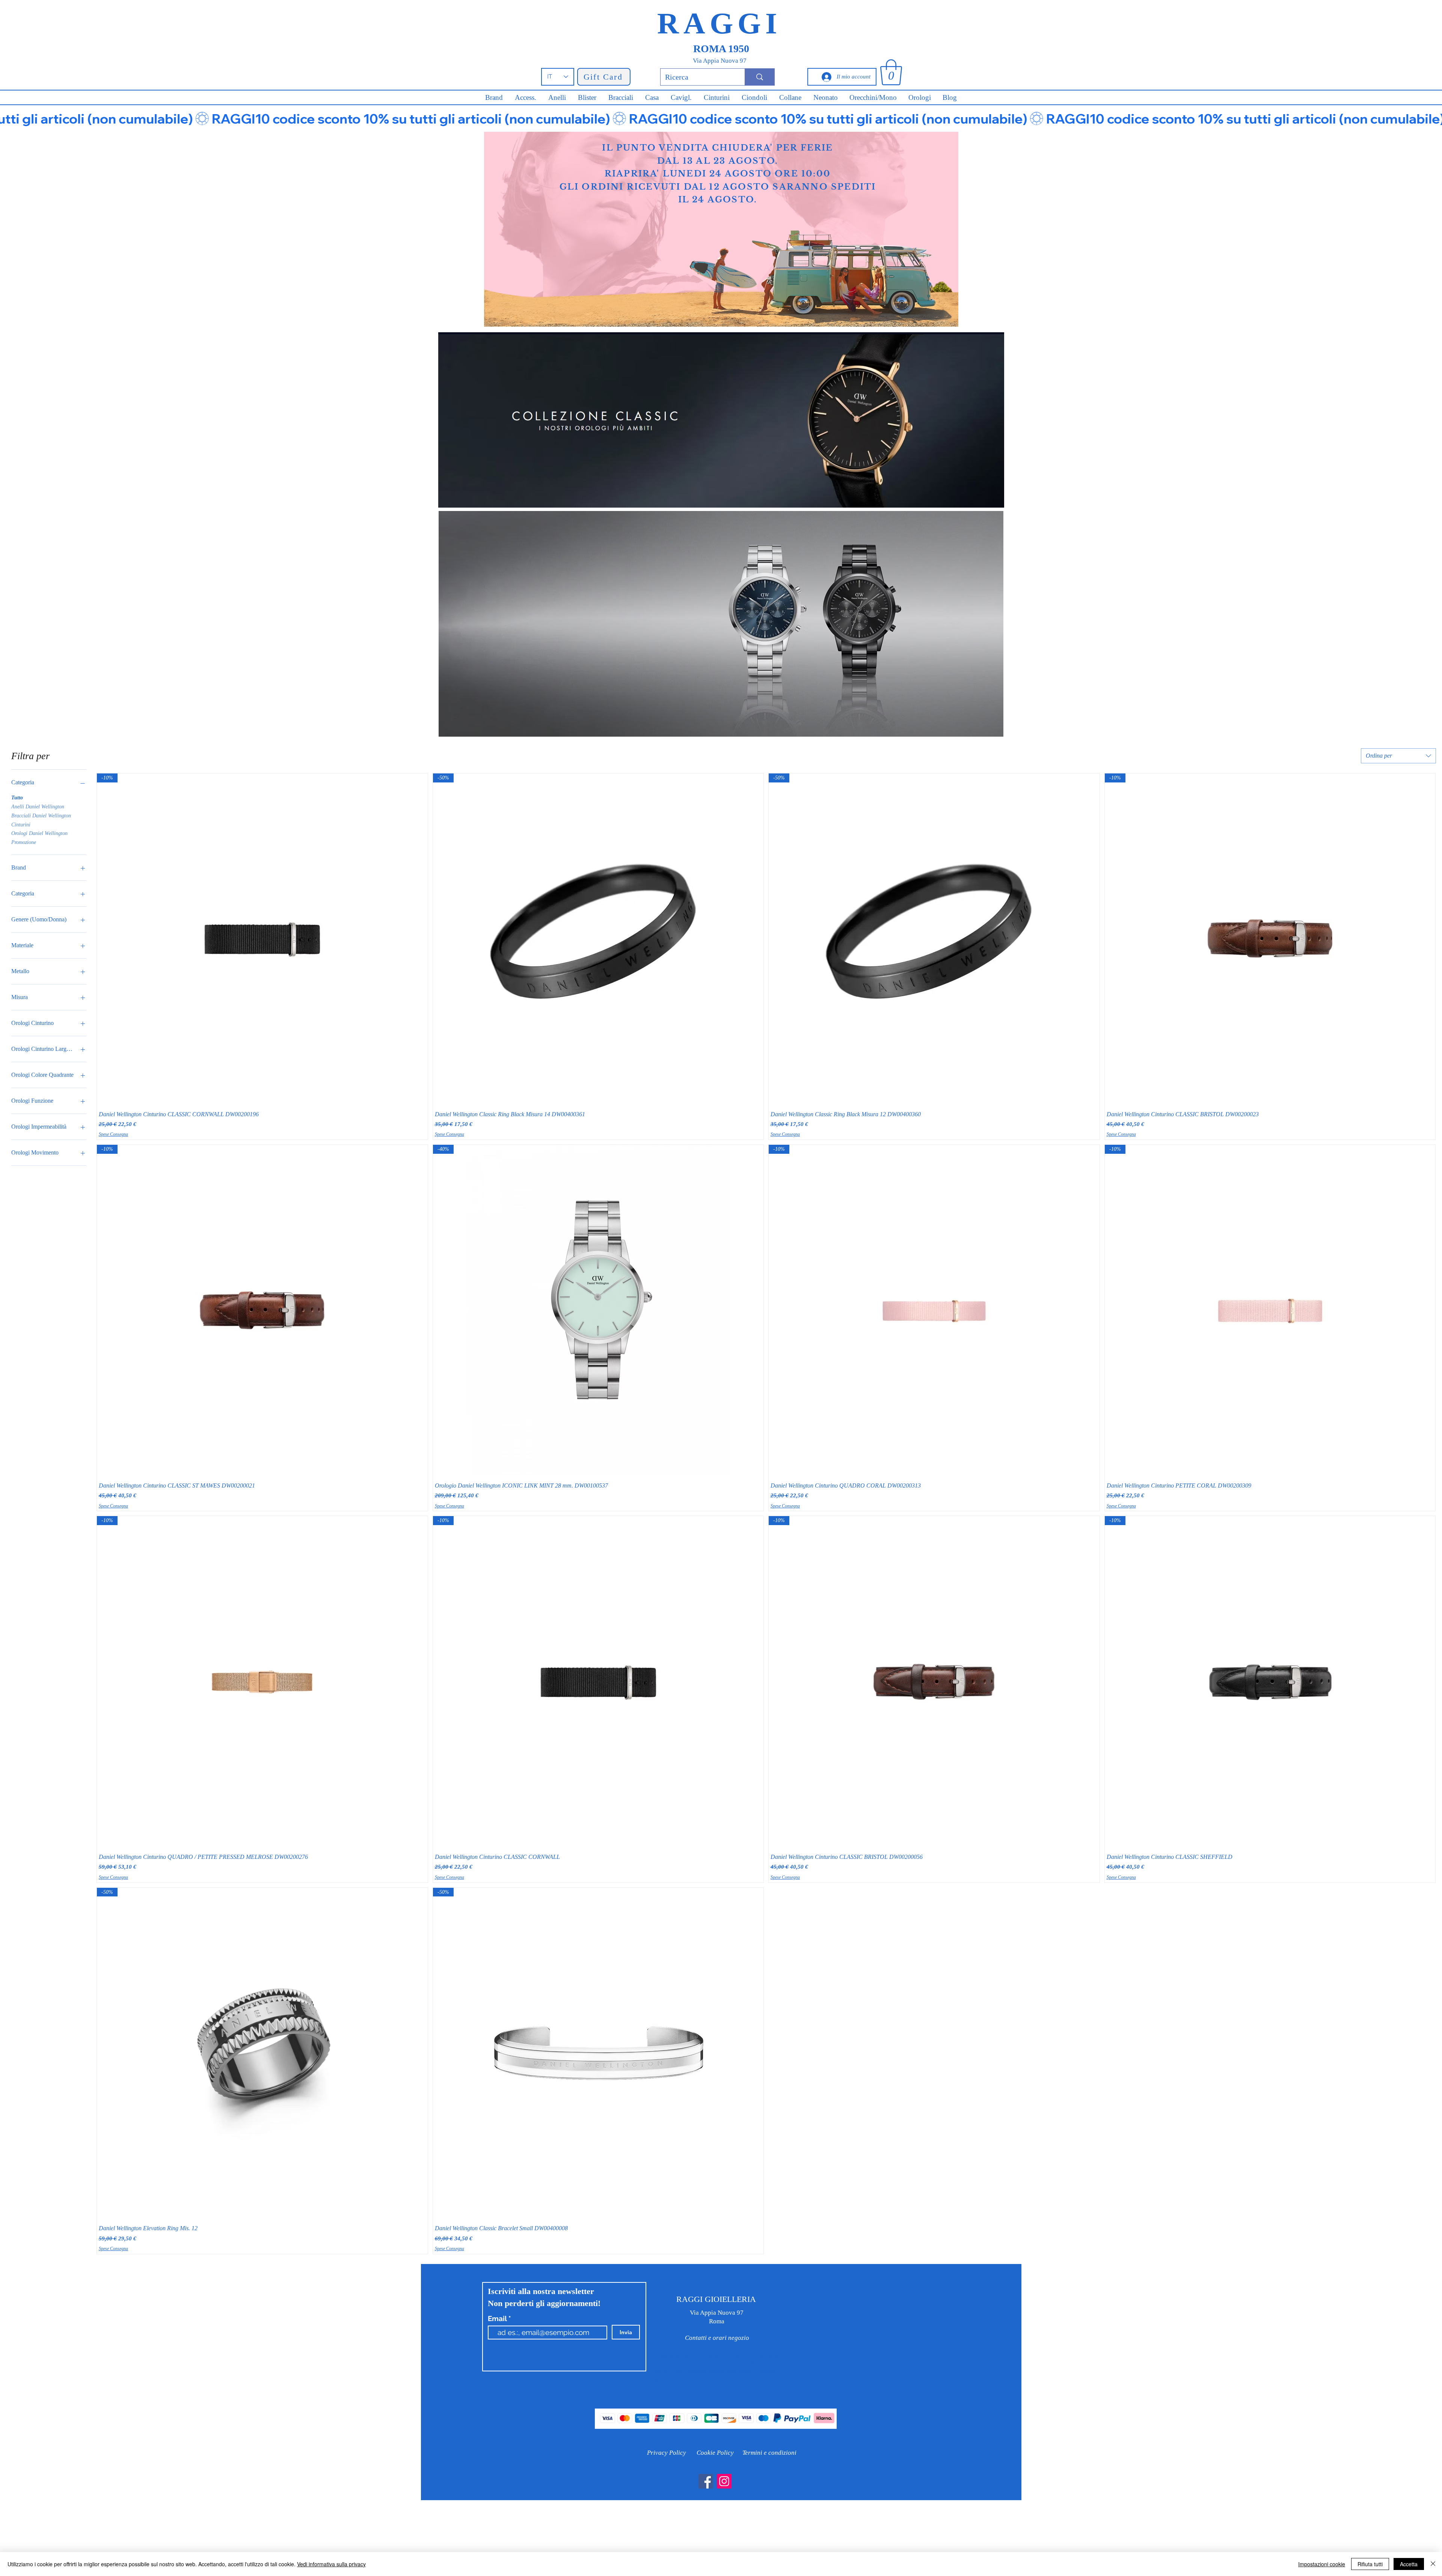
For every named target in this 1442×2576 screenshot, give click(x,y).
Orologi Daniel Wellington (39, 833)
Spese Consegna (113, 1134)
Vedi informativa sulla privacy (331, 2564)
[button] (891, 72)
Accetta (1409, 2564)
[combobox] (1398, 756)
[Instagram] (724, 2481)
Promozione (24, 842)
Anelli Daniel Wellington (38, 807)
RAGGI (719, 23)
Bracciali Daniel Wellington (41, 816)
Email (498, 2319)
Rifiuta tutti (1370, 2564)
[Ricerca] (759, 77)
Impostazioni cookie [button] (1322, 2564)
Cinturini (21, 825)
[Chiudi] (1433, 2564)
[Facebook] (706, 2481)
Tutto (17, 798)
